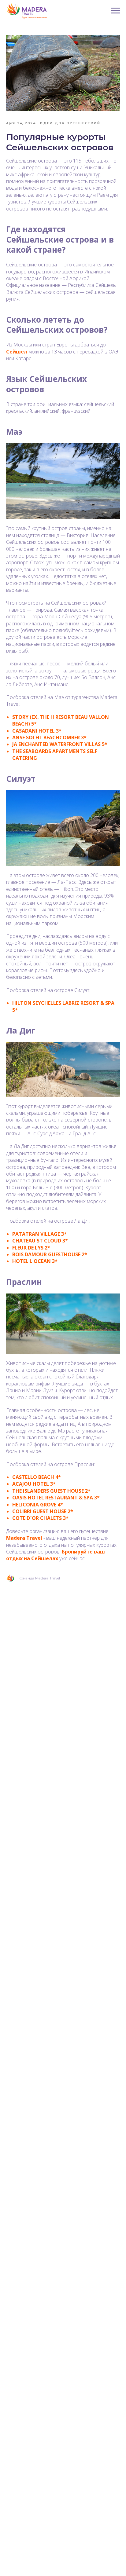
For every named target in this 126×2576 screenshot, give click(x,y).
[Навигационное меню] (116, 11)
